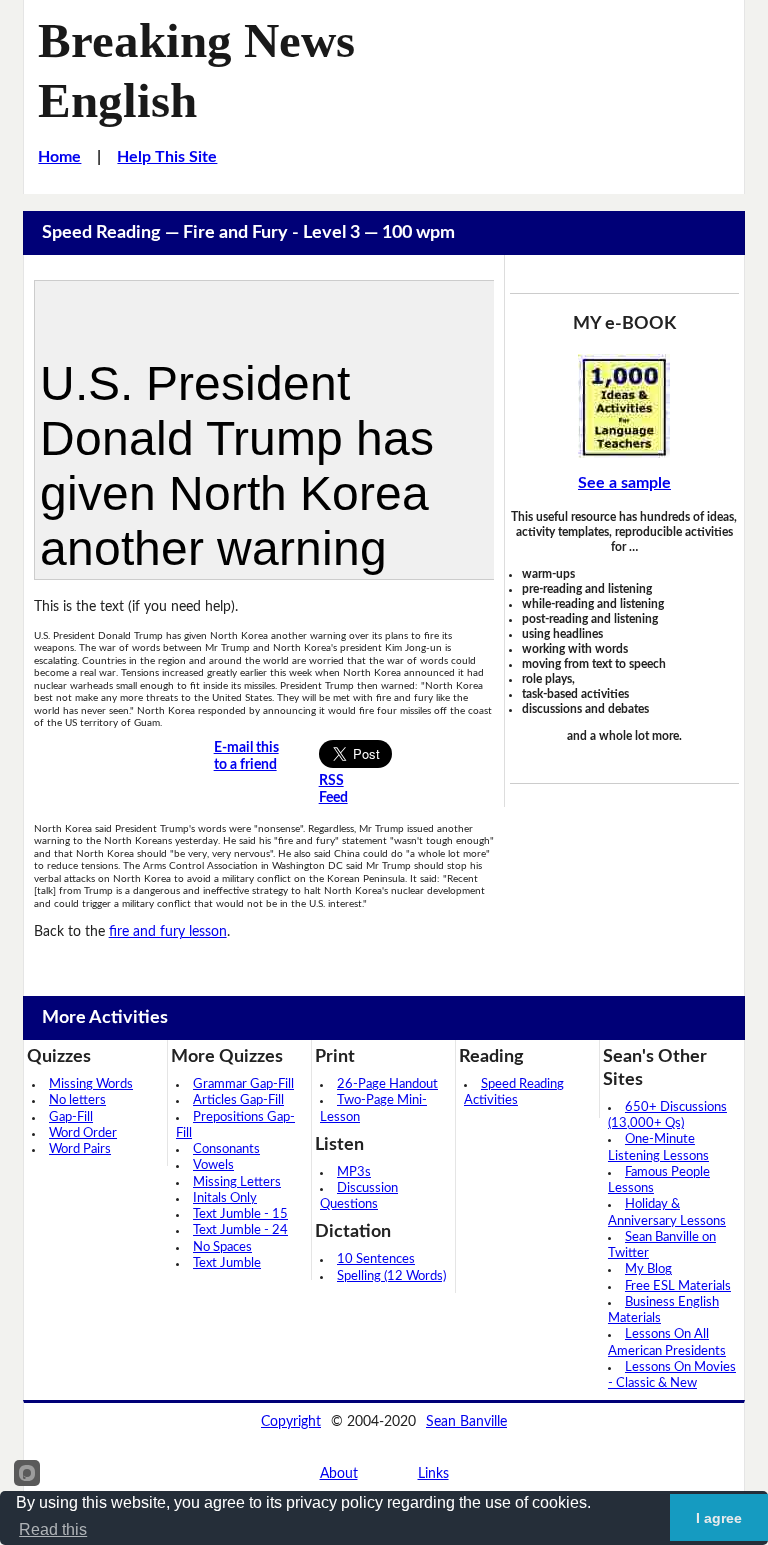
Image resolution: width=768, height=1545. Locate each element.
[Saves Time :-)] (624, 406)
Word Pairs (80, 1149)
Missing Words (91, 1084)
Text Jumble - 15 (240, 1214)
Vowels (213, 1165)
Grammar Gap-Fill (243, 1084)
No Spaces (222, 1247)
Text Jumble (227, 1263)
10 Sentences (376, 1259)
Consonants (226, 1149)
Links (433, 1474)
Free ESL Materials (678, 1286)
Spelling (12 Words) (391, 1276)
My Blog (648, 1269)
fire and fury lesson (168, 932)
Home (59, 157)
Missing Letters (237, 1182)
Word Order (83, 1133)
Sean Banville (466, 1422)
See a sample (624, 483)
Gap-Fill (71, 1117)
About (339, 1474)
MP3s (354, 1172)
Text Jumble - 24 (240, 1230)
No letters (77, 1100)
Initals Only (225, 1198)
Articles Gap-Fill (238, 1100)
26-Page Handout (387, 1084)
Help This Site (167, 157)
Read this (53, 1529)
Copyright (291, 1422)
